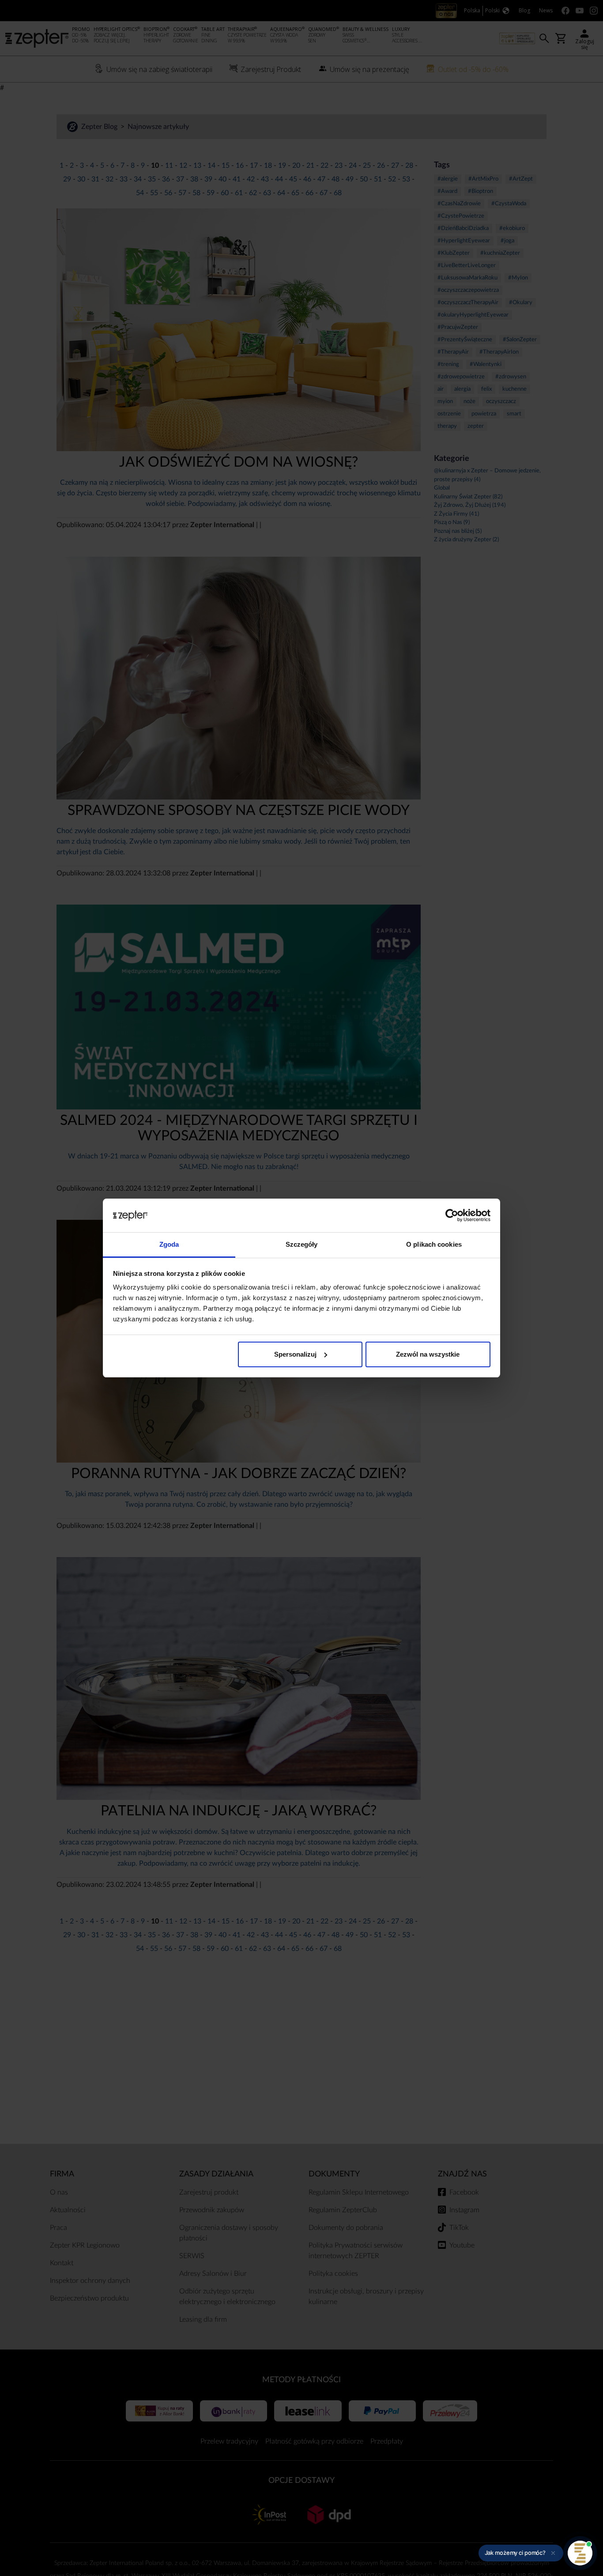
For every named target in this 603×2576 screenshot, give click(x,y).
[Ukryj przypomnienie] (553, 2553)
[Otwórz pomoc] (580, 2553)
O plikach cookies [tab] (434, 1244)
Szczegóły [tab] (302, 1244)
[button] (521, 2553)
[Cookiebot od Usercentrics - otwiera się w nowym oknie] (452, 1215)
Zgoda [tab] (169, 1244)
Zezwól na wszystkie (428, 1354)
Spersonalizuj (295, 1354)
